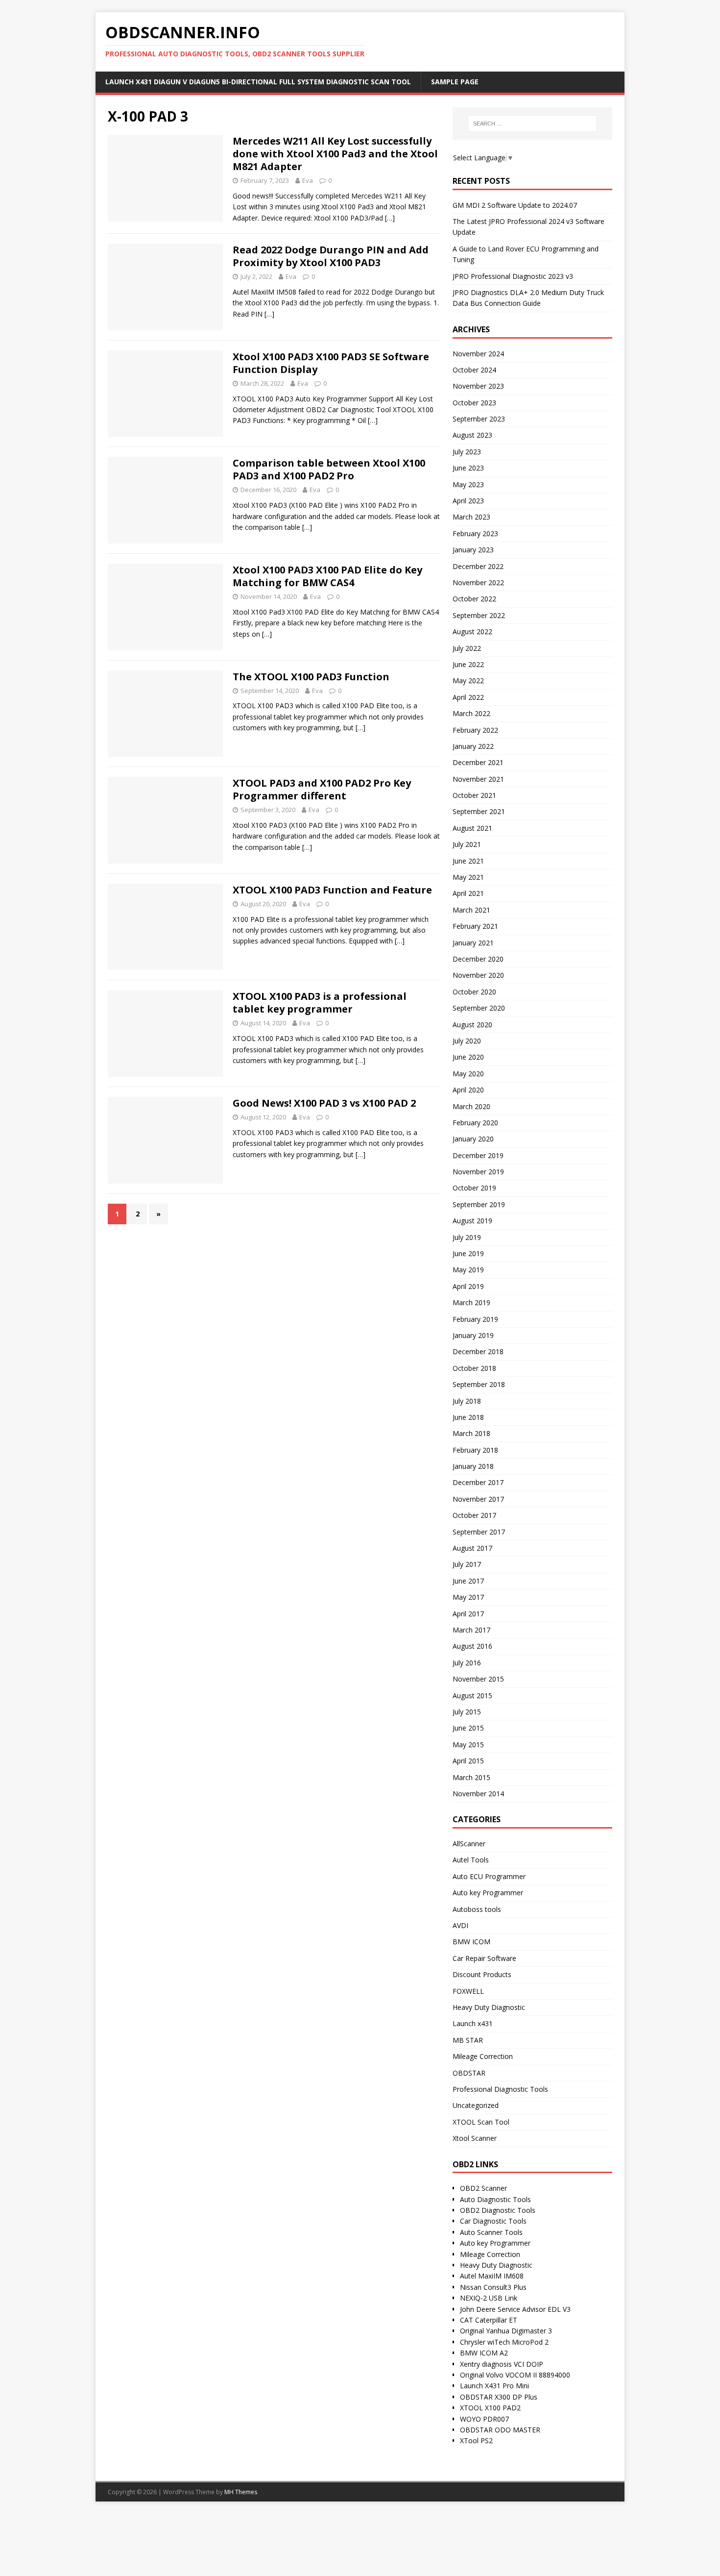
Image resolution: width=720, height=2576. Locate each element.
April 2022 (468, 697)
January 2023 (473, 550)
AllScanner (469, 1844)
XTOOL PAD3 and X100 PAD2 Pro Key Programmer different (322, 789)
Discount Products (482, 1974)
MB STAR (468, 2040)
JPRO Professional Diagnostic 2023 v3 (513, 276)
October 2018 (474, 1368)
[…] (390, 218)
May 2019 (468, 1270)
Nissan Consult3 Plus (493, 2287)
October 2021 (474, 795)
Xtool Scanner (475, 2138)
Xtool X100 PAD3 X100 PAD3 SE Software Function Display (331, 363)
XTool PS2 (476, 2440)
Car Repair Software (484, 1958)
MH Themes (241, 2492)
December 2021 (478, 762)
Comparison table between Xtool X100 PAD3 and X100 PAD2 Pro (329, 469)
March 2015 (471, 1777)
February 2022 (475, 730)
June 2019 (468, 1253)
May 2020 (468, 1074)
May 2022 (468, 681)
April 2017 (468, 1614)
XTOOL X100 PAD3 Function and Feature (332, 890)
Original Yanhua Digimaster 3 (506, 2331)
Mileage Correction (483, 2056)
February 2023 (475, 533)
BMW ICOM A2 (484, 2353)
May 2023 (468, 484)
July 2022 (467, 648)
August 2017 (472, 1548)
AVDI (460, 1925)
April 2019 (468, 1286)
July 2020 (467, 1041)
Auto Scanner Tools (491, 2232)
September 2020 (479, 1008)
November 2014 (478, 1794)
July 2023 (467, 452)
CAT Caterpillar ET (489, 2320)
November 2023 (478, 386)
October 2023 (474, 403)
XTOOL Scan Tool (481, 2122)
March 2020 (471, 1106)
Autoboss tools (477, 1909)
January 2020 (473, 1139)
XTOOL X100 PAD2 (490, 2408)
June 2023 (468, 468)
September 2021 (479, 811)
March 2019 (471, 1302)
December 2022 (478, 566)
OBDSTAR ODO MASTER (500, 2430)
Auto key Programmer (488, 1893)
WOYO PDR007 (484, 2419)
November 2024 (478, 354)
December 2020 (478, 959)
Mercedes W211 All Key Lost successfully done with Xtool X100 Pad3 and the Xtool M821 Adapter (335, 154)
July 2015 (467, 1712)
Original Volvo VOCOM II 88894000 (515, 2375)
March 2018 (471, 1433)
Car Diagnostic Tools (493, 2221)
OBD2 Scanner (483, 2188)
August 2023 (472, 435)
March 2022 (471, 713)
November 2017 (478, 1499)
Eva (308, 180)
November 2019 (478, 1172)
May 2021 (468, 877)
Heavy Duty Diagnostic (489, 2007)
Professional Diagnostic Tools (500, 2089)
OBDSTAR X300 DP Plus (499, 2397)
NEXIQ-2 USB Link (489, 2298)
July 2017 (467, 1564)
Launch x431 (473, 2023)
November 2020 (478, 975)
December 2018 (478, 1351)
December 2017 (478, 1482)
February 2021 (475, 926)
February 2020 (475, 1123)
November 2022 (478, 582)
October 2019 (474, 1188)
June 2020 (468, 1057)
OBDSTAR (469, 2073)
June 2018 (468, 1417)
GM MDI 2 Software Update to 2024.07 (515, 205)
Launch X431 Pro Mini (494, 2386)
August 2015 (472, 1696)
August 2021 (472, 828)
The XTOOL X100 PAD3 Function (311, 677)
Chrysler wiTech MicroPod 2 (504, 2342)
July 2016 (467, 1663)
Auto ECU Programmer (489, 1876)
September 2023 (479, 419)
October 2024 (474, 370)
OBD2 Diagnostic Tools (498, 2210)
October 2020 (474, 992)
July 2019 (467, 1237)
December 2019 (478, 1155)
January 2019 (473, 1335)
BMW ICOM (471, 1942)
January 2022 (473, 746)
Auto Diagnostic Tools (495, 2199)
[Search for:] (532, 124)
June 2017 (468, 1581)
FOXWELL (468, 1991)
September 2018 (479, 1384)
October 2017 (474, 1515)
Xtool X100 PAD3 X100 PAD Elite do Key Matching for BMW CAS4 (327, 576)
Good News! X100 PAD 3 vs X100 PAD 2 (324, 1103)
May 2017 (468, 1597)
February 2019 (475, 1319)
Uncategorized (476, 2105)
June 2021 (468, 861)
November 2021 (478, 779)
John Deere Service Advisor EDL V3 (515, 2309)
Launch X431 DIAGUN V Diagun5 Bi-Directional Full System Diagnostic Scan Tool (258, 82)
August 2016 (472, 1646)
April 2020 (468, 1090)
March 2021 (471, 910)
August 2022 (472, 632)
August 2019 (472, 1221)
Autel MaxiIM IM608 (492, 2276)
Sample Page (455, 82)
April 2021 (468, 893)
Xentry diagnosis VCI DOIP (502, 2364)
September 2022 (479, 615)
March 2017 (471, 1630)
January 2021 (473, 943)
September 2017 (479, 1532)
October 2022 (474, 599)
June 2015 (468, 1728)
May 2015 (468, 1745)
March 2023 (471, 517)
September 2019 (479, 1204)
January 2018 (473, 1466)
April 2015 (468, 1761)
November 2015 (478, 1679)
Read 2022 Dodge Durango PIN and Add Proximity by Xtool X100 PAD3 (331, 256)
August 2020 (472, 1025)
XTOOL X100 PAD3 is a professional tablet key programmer (320, 1003)
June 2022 (468, 664)
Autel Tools (471, 1860)
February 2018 (475, 1450)
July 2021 (467, 844)
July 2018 (467, 1401)
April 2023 (468, 501)
